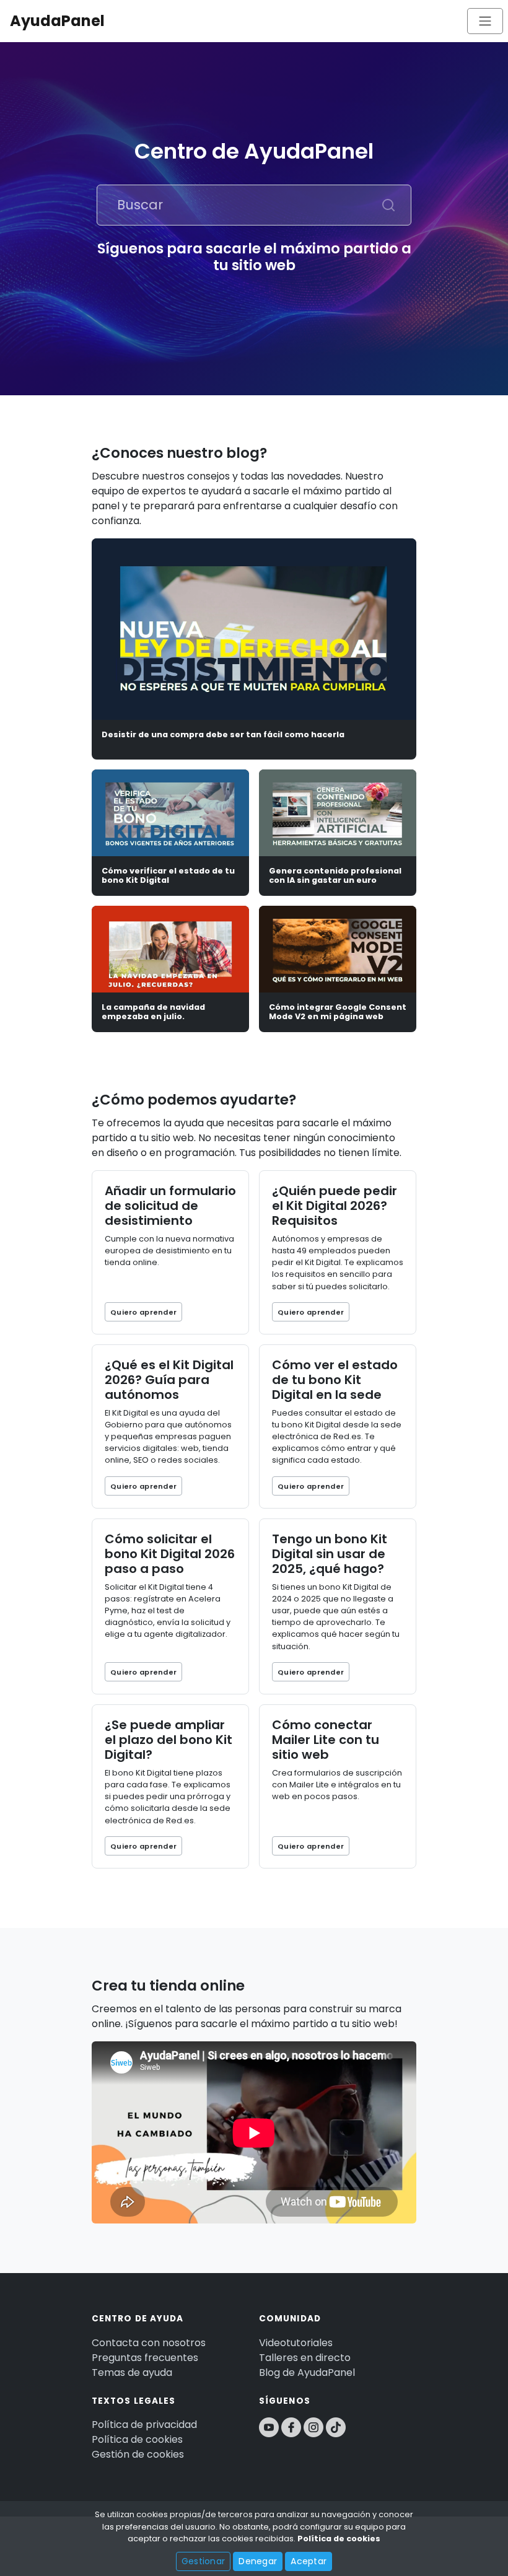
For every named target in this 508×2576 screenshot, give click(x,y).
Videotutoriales (296, 2343)
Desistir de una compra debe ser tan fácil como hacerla (223, 734)
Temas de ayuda (132, 2372)
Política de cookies (137, 2439)
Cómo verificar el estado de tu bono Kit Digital (168, 875)
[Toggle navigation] (485, 21)
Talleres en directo (305, 2358)
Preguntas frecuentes (145, 2358)
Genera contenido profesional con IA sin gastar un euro (335, 875)
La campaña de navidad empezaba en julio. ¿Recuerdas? (153, 1017)
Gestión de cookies (138, 2454)
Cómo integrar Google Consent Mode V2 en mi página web (338, 1012)
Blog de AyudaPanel (307, 2372)
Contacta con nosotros (149, 2343)
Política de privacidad (144, 2425)
